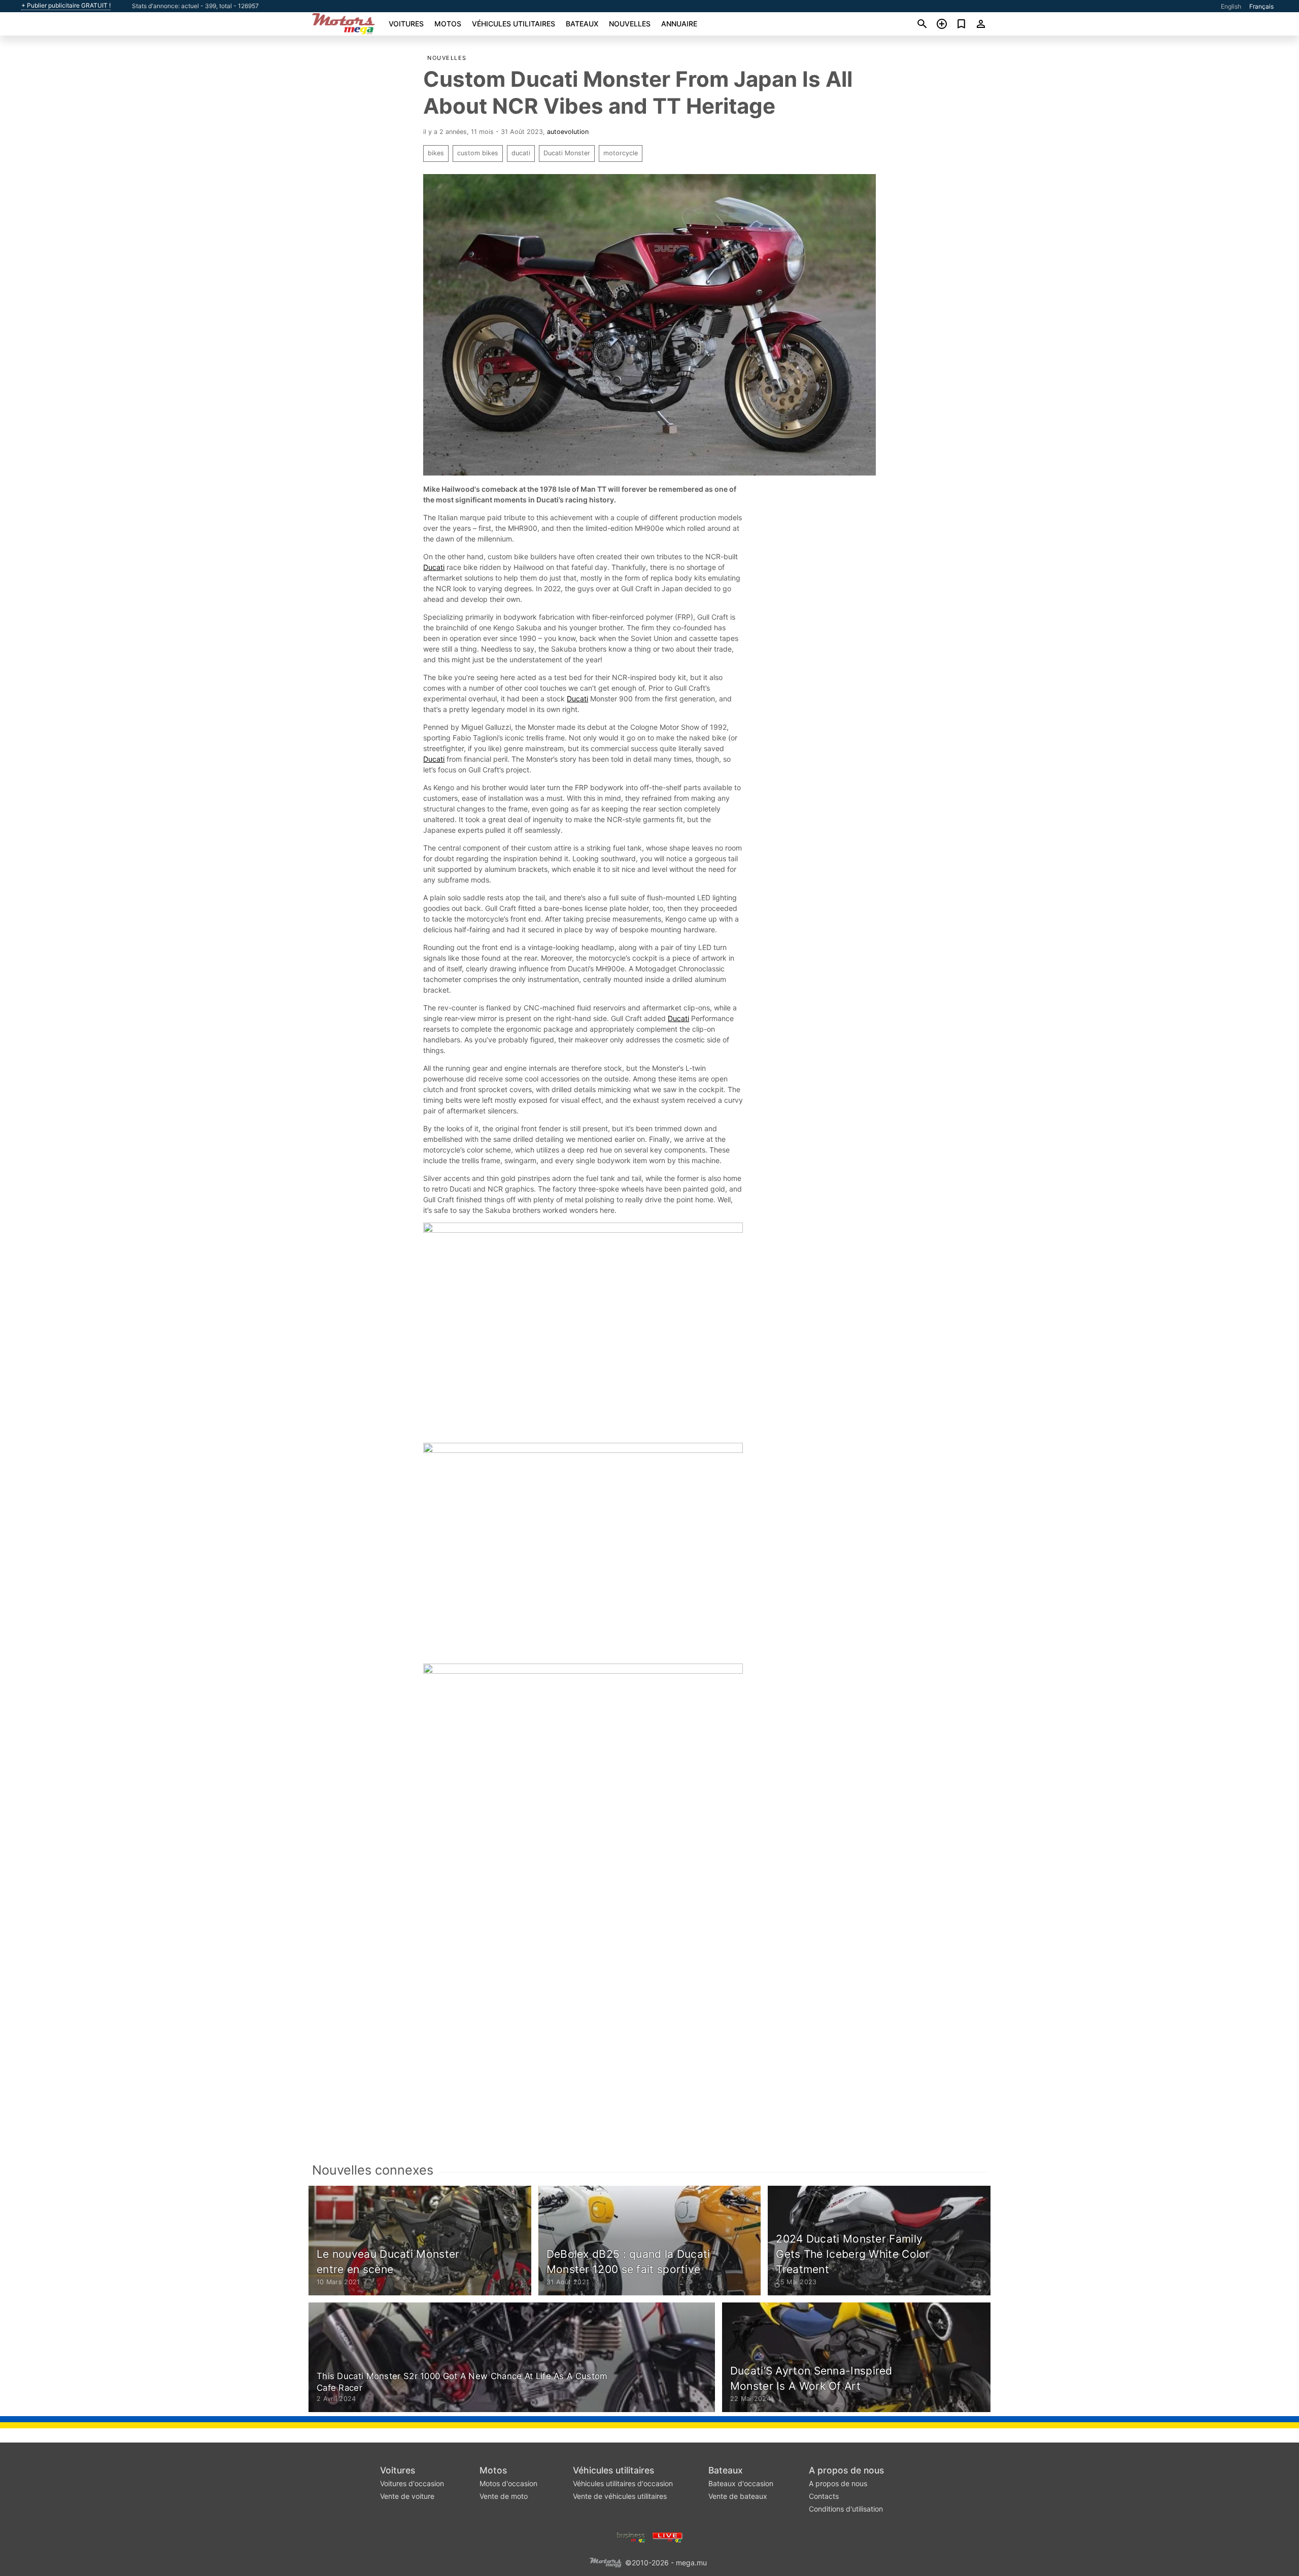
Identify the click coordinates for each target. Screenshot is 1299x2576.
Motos (448, 24)
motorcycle (621, 153)
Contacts (824, 2496)
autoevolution (568, 132)
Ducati (434, 567)
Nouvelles (630, 24)
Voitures (406, 24)
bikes (436, 153)
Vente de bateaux (738, 2496)
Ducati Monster (567, 153)
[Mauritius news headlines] (668, 2536)
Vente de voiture (407, 2496)
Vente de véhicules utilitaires (620, 2496)
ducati (521, 153)
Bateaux (582, 24)
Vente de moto (504, 2496)
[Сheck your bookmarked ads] (961, 24)
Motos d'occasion (508, 2483)
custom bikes (478, 153)
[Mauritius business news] (631, 2536)
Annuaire (679, 24)
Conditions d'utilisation (846, 2509)
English (1231, 6)
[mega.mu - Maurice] (605, 2562)
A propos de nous (846, 2470)
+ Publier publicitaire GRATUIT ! (66, 6)
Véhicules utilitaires (514, 24)
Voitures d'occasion (412, 2483)
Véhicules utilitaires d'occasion (623, 2483)
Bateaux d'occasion (741, 2483)
